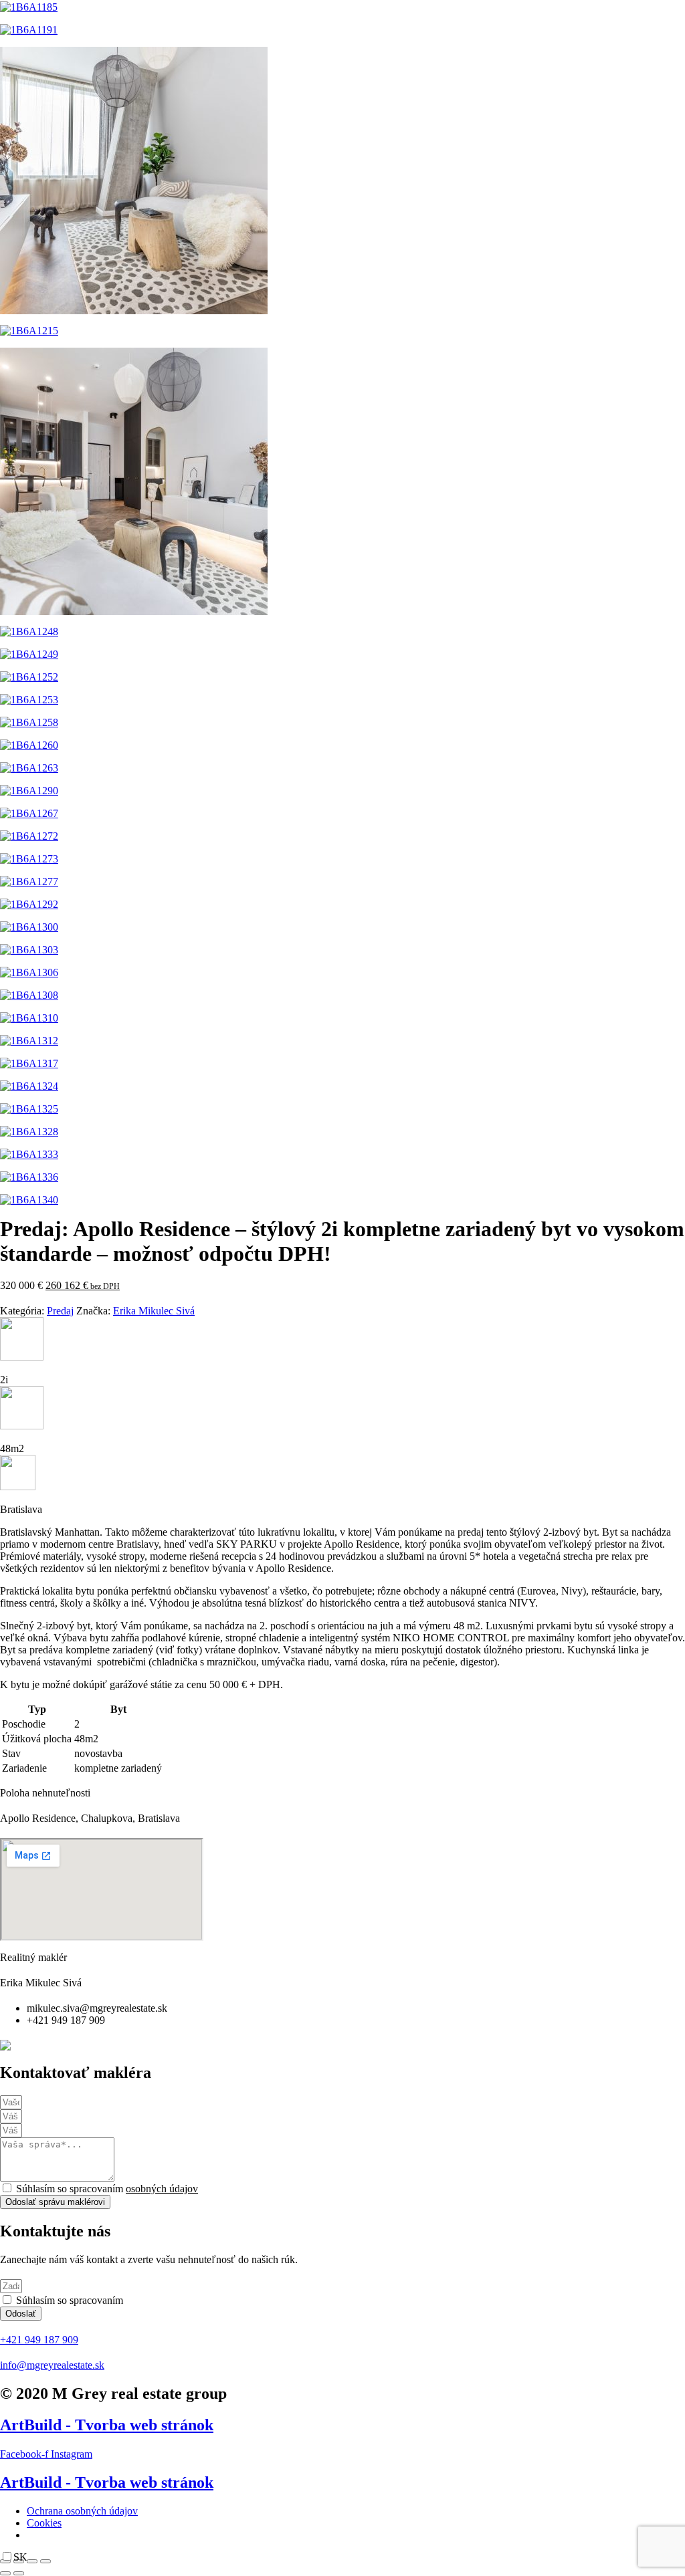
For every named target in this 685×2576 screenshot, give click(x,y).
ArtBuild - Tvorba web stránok (107, 2425)
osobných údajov (162, 2189)
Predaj (60, 1311)
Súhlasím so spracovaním (107, 2189)
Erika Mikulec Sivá (154, 1311)
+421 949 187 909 (39, 2340)
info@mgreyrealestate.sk (52, 2365)
